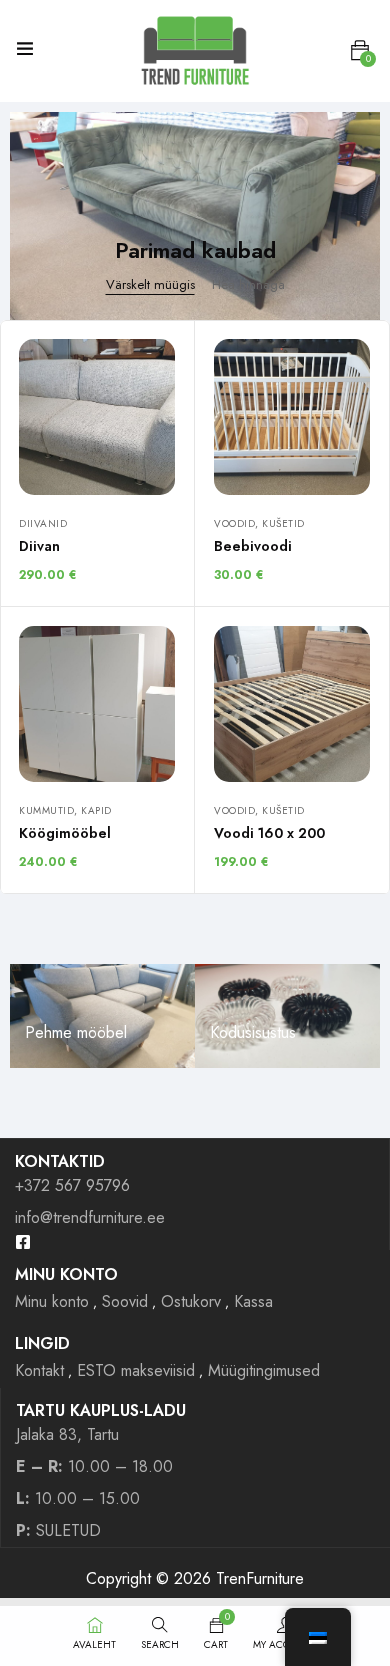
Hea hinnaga (248, 285)
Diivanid (43, 523)
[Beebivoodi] (292, 417)
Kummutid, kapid (65, 810)
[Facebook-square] (23, 1242)
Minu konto (52, 1301)
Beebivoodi (253, 546)
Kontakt (39, 1370)
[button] (360, 51)
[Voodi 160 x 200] (292, 704)
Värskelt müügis (150, 285)
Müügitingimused (264, 1370)
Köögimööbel (65, 833)
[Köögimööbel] (97, 704)
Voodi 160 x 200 (269, 833)
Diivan (39, 546)
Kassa (253, 1301)
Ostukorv (191, 1301)
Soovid (125, 1301)
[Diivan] (97, 417)
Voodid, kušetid (259, 523)
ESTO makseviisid (136, 1370)
